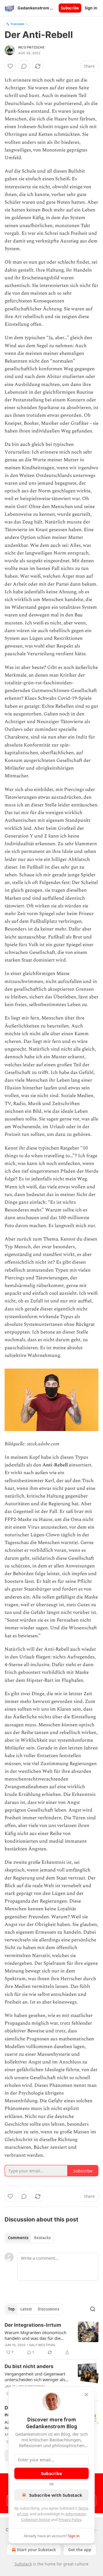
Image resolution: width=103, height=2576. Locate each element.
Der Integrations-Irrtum (33, 2325)
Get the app (80, 2550)
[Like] (10, 66)
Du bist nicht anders (29, 2366)
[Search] (93, 2309)
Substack (23, 2564)
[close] (86, 2395)
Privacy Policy (70, 2520)
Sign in (91, 8)
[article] (51, 2339)
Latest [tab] (26, 2309)
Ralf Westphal (43, 2345)
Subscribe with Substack (56, 2495)
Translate (17, 24)
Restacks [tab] (42, 2238)
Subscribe (70, 8)
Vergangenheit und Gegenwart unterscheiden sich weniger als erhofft (35, 2377)
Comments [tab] (18, 2238)
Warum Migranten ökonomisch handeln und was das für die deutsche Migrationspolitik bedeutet (35, 2335)
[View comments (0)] (24, 66)
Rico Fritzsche (31, 47)
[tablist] (29, 2238)
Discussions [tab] (48, 2309)
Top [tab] (11, 2309)
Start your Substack (36, 2550)
